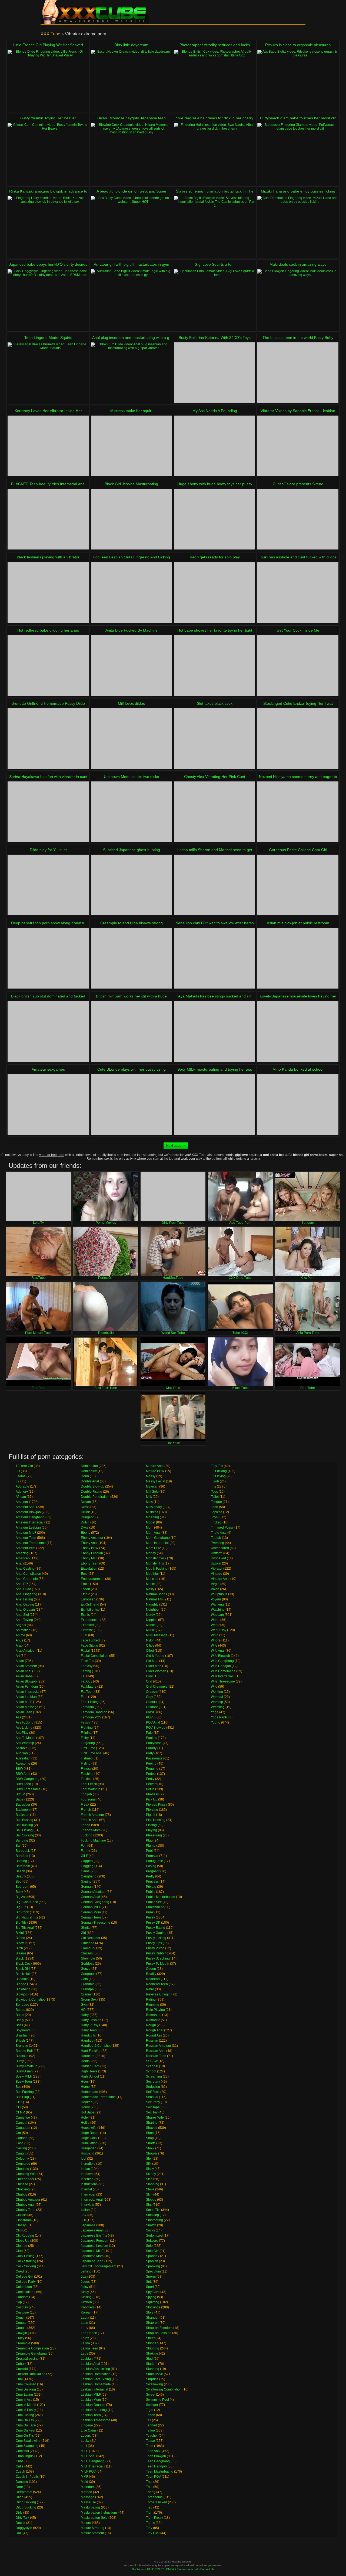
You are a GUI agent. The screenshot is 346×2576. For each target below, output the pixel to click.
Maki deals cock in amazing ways (298, 264)
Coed (20, 2271)
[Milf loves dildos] (131, 739)
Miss (149, 1502)
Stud (149, 2359)
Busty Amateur (26, 2066)
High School (90, 2076)
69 (18, 1481)
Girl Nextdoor (91, 1938)
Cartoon (22, 2138)
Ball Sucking (25, 1835)
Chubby (21, 2194)
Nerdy (150, 1615)
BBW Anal (23, 1774)
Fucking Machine (93, 1840)
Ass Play (22, 1733)
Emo (84, 1574)
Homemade (89, 2092)
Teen (150, 2446)
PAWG (151, 1712)
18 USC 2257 (155, 2569)
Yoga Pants (219, 1717)
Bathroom (23, 1866)
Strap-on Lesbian (159, 2333)
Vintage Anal (220, 1579)
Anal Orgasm (25, 1610)
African (21, 1497)
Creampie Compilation (32, 2348)
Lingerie (87, 2425)
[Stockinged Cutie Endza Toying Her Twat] (298, 739)
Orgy (149, 1697)
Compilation (25, 2292)
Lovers (86, 2436)
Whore (216, 1640)
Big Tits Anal (25, 1928)
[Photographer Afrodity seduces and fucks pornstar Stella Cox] (215, 80)
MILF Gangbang (93, 2461)
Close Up (23, 2241)
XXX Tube (50, 34)
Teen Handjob (156, 2466)
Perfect (151, 1774)
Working (217, 1692)
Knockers (88, 2307)
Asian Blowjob (26, 1681)
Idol (84, 2159)
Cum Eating (24, 2395)
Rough (151, 2025)
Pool (149, 1851)
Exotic (85, 1615)
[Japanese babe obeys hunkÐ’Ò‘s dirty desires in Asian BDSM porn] (48, 300)
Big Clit (21, 1907)
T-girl (150, 2410)
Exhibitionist (90, 1610)
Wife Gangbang (222, 1661)
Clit (18, 2230)
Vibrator (217, 1569)
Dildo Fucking (26, 2502)
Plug (149, 1840)
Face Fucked (90, 1640)
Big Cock (22, 1912)
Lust (84, 2446)
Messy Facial (156, 1481)
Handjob (87, 2041)
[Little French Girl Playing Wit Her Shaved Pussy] (48, 80)
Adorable (22, 1486)
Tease (150, 2441)
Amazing (22, 1553)
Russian (152, 2041)
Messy (151, 1476)
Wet (214, 1625)
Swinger (152, 2405)
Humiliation (89, 2143)
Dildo (20, 2497)
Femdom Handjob (94, 1712)
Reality (151, 1974)
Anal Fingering (26, 1594)
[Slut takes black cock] (215, 739)
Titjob (215, 1481)
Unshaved (218, 1558)
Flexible (87, 1779)
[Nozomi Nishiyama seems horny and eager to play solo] (298, 812)
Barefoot (22, 1856)
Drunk (85, 1512)
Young (216, 1722)
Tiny (149, 2528)
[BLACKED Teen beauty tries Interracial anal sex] (48, 519)
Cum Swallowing (28, 2441)
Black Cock (24, 1964)
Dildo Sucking (26, 2507)
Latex (85, 2338)
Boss (19, 2025)
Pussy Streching (158, 1958)
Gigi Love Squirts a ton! (215, 264)
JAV (84, 2215)
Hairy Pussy (90, 2025)
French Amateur (92, 1815)
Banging (22, 1840)
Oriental (152, 1702)
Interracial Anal (92, 2200)
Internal (86, 2189)
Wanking (217, 1604)
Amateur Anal (26, 1507)
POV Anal (153, 1722)
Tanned (152, 2425)
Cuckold (22, 2369)
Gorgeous (88, 1974)
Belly (19, 1892)
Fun (84, 1846)
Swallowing (154, 2384)
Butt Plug (22, 2097)
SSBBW (152, 2061)
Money (151, 1553)
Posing (151, 1866)
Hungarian (89, 2148)
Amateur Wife (26, 1548)
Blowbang (23, 1989)
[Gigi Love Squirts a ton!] (215, 300)
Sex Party (153, 2102)
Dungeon (88, 1517)
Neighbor (153, 1610)
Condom (22, 2297)
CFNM (20, 2112)
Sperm (151, 2277)
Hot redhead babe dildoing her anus (48, 630)
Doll (19, 2533)
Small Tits (153, 2210)
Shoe (150, 2133)
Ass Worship (25, 1743)
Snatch (151, 2225)
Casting (21, 2148)
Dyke (85, 1528)
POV (149, 1717)
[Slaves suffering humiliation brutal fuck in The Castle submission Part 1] (215, 226)
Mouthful (152, 1574)
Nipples (152, 1620)
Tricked (216, 1522)
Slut (149, 2205)
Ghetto (86, 1928)
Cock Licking (25, 2256)
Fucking (87, 1835)
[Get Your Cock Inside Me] (298, 665)
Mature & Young (93, 2528)
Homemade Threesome (98, 2097)
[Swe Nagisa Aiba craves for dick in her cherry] (215, 153)
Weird (215, 1620)
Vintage (217, 1574)
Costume (22, 2312)
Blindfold (22, 1979)
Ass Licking (24, 1728)
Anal (19, 1563)
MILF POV (88, 2472)
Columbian (24, 2287)
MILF (84, 2451)
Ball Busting (24, 1820)
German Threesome (96, 1923)
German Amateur (93, 1892)
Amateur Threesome (31, 1543)
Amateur (22, 1502)
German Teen (91, 1917)
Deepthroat (24, 2492)
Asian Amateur (26, 1666)
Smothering (154, 2220)
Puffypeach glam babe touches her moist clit (298, 118)
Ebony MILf (89, 1558)
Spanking (153, 2266)
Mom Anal (153, 1533)
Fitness (86, 1769)
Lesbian (87, 2359)
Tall (149, 2420)
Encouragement (93, 1579)
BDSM (20, 1794)
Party (150, 1753)
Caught (21, 2153)
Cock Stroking (26, 2261)
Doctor (21, 2523)
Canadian (23, 2128)
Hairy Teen (89, 2030)
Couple (21, 2328)
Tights (150, 2523)
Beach (20, 1871)
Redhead (153, 1979)
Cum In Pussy (26, 2410)
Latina (85, 2343)
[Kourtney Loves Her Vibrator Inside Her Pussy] (48, 446)
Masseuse (88, 2502)
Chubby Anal (25, 2205)
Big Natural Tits (27, 1917)
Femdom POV (91, 1717)
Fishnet (86, 1758)
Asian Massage (27, 1707)
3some (21, 1476)
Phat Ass (152, 1794)
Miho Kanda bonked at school (298, 1069)
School (151, 2071)
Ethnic (85, 1594)
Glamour (87, 1948)
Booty (20, 2020)
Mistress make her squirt (131, 411)
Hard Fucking (91, 2051)
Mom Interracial (157, 1543)
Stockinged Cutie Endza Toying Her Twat (298, 703)
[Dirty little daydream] (131, 80)
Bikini (20, 1933)
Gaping (86, 1882)
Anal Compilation (28, 1574)
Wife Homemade (223, 1671)
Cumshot (22, 2451)
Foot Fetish (89, 1784)
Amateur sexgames (48, 1069)
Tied (149, 2507)
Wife (214, 1646)
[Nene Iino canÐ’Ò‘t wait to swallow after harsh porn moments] (215, 958)
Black (20, 1958)
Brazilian (22, 2035)
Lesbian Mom (91, 2400)
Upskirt (216, 1563)
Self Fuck (153, 2092)
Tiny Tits (217, 1466)
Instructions (89, 2184)
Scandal (152, 2066)
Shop (150, 2138)
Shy (149, 2159)
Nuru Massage (157, 1635)
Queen (151, 1969)
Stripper (152, 2343)
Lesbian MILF (91, 2395)
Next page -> (176, 1146)
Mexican (152, 1486)
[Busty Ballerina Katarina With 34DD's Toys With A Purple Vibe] (215, 373)
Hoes (85, 2082)
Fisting (86, 1764)
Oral (149, 1681)
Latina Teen (89, 2348)
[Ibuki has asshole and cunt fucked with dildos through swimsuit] (298, 592)
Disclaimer (138, 2569)
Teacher (152, 2436)
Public (151, 1892)
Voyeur (216, 1599)
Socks (150, 2230)
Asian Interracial (28, 1692)
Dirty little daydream (131, 45)
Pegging (152, 1769)
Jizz (84, 2277)
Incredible (88, 2164)
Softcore (152, 2241)
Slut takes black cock (215, 703)
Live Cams (89, 2430)
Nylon (150, 1640)
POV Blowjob (156, 1728)
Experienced (90, 1620)
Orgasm (152, 1692)
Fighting (87, 1728)
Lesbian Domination (96, 2374)
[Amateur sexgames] (48, 1105)
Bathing (21, 1861)
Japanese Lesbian (94, 2246)
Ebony (86, 1533)
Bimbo (20, 1938)
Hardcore (88, 2056)
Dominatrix (89, 1471)
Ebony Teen (90, 1563)
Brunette (22, 2046)
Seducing (153, 2087)
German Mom (91, 1912)
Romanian (154, 2015)
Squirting (153, 2302)
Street (150, 2338)
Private (151, 1887)
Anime (20, 1635)
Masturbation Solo (94, 2518)
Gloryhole (88, 1958)
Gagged (87, 1861)
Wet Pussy (219, 1630)
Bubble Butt (24, 2051)
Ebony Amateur (92, 1538)
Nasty (150, 1589)
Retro (150, 1989)
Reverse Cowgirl (158, 1994)
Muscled (152, 1579)
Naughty (152, 1604)
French (86, 1810)
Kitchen (86, 2302)
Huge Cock (89, 2138)
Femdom (87, 1707)
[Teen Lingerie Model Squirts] (48, 373)
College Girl (24, 2277)
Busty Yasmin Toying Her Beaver (48, 118)
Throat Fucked (157, 2502)
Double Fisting (92, 1492)
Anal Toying (24, 1620)
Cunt (19, 2461)
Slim (149, 2194)
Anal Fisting (24, 1599)
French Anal (90, 1820)
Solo (149, 2246)
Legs (84, 2354)
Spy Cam (153, 2292)
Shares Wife (155, 2118)
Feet (84, 1697)
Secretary (153, 2082)
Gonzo (86, 1969)
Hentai (86, 2061)
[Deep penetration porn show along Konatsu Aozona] (48, 958)
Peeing (151, 1764)
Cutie (20, 2466)
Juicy (85, 2287)
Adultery (22, 1492)
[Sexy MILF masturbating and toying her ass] (215, 1105)
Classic (21, 2215)
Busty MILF (24, 2076)
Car (18, 2133)
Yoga (215, 1712)
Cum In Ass (24, 2400)
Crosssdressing (27, 2359)
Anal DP (22, 1584)
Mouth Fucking (157, 1569)
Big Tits (21, 1923)
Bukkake (22, 2056)
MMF (84, 2477)
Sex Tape (153, 2107)
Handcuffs (88, 2035)
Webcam (217, 1615)
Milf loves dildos (131, 703)
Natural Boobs (157, 1594)
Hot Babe (88, 2112)
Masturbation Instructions (99, 2513)
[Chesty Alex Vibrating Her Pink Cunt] (215, 812)
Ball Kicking (24, 1825)
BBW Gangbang (28, 1779)
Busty (20, 2061)
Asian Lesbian (26, 1697)
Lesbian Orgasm (93, 2405)
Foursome (88, 1799)
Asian (20, 1661)
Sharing (152, 2123)
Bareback (23, 1851)
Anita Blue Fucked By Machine (132, 630)
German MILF (91, 1907)
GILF (84, 1856)
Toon (214, 1507)
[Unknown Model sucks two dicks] (131, 812)
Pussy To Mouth (158, 1964)
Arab (19, 1646)
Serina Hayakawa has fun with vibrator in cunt (48, 777)
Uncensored (220, 1548)
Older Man (154, 1666)
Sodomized (154, 2236)
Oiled (150, 1651)
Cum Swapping (27, 2446)
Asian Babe (24, 1676)
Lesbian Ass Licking (95, 2369)
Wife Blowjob (220, 1656)
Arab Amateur (26, 1651)
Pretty (150, 1876)
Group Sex (89, 2000)
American (23, 1558)
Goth (84, 1979)
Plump (151, 1846)
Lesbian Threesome (96, 2420)
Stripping (153, 2348)
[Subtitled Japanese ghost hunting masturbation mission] (131, 885)
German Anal (90, 1897)
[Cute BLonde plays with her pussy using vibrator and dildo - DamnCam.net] (131, 1105)
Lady (84, 2328)
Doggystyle (24, 2528)
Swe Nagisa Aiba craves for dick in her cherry (215, 118)
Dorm (85, 1476)
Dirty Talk (22, 2518)
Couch (21, 2318)
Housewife (89, 2128)
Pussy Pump (155, 1948)
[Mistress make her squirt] (131, 446)
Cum (19, 2379)
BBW (19, 1769)
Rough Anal (155, 2030)
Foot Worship (91, 1789)
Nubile (151, 1625)
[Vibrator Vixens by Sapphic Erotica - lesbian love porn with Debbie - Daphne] (298, 446)
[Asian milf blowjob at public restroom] (298, 958)
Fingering (88, 1743)
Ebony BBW (90, 1548)
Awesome (23, 1764)
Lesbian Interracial (94, 2389)
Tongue (216, 1502)
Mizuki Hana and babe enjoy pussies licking (298, 191)
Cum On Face (26, 2425)
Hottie (85, 2123)
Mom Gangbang (158, 1538)
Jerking (86, 2271)
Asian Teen (24, 1712)
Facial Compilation (95, 1656)
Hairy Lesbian (91, 2020)
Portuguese (154, 1861)
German (87, 1887)
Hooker (86, 2102)
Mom (150, 1528)
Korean (86, 2312)
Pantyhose (154, 1743)
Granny (86, 1994)
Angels (21, 1625)
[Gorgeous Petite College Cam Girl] (298, 885)
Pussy (150, 1917)
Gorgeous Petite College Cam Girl (298, 850)
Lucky (85, 2441)
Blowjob (22, 1994)
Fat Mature (89, 1687)
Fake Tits (87, 1661)
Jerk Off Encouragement (99, 2266)
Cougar (21, 2323)
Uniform (217, 1553)
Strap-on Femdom (159, 2328)
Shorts (151, 2143)
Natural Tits (154, 1599)
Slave (150, 2189)
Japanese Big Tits (94, 2236)
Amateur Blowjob (28, 1512)
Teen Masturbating (160, 2472)
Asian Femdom (27, 1687)
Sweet (151, 2395)
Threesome (154, 2497)
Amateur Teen (26, 1538)
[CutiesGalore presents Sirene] (298, 519)
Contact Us (207, 2569)
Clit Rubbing (25, 2236)
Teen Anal (153, 2451)
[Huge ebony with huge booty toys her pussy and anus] (215, 519)
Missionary (154, 1507)
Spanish (152, 2261)
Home (85, 2087)
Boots (20, 2015)
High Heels (89, 2071)
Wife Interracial (222, 1676)
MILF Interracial (92, 2466)
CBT (19, 2102)
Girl (83, 1933)
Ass (18, 1717)
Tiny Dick (153, 2533)
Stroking (152, 2354)
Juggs (85, 2282)
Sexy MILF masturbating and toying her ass (215, 1069)
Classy (21, 2225)
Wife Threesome (223, 1681)
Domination (89, 1466)
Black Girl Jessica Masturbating (131, 484)
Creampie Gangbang (31, 2354)
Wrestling (218, 1707)
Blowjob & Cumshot (30, 2000)
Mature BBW (155, 1471)
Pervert (151, 1784)
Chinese (22, 2184)
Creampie (23, 2343)
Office (150, 1646)
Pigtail (151, 1815)
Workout (217, 1697)
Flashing (87, 1774)
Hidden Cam (90, 2066)
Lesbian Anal (90, 2364)
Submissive (154, 2374)
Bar (18, 1846)
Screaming (154, 2076)
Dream (86, 1502)
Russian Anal (156, 2051)
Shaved (152, 2128)
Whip (215, 1635)
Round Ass (154, 2035)
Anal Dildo (23, 1589)
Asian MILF (24, 1702)
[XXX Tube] (95, 12)
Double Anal (90, 1481)
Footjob (86, 1794)
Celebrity (22, 2159)
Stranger (152, 2318)
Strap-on (152, 2323)
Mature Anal (155, 1466)
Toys (214, 1517)
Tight (150, 2513)
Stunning (153, 2369)
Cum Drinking (26, 2389)
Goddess (87, 1964)
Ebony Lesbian (92, 1553)
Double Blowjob (93, 1486)
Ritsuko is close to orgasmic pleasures (298, 45)
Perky (150, 1779)
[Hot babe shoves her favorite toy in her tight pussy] (215, 665)
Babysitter (23, 1805)
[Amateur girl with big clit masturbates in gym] (131, 300)
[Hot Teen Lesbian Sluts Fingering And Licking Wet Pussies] (131, 592)
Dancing (22, 2482)
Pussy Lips (154, 1943)
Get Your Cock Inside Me (298, 630)
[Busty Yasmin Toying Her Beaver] (48, 153)
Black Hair (23, 1974)
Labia (85, 2318)
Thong (151, 2492)
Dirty (19, 2513)
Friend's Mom (91, 1830)
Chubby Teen (26, 2210)
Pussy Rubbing (157, 1953)
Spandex (153, 2256)
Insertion (87, 2179)
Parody (151, 1748)
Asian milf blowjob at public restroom (298, 923)
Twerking (217, 1543)
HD (83, 2010)
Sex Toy (152, 2112)
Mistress (152, 1512)
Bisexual (22, 1943)
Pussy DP (153, 1923)
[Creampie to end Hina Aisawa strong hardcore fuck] (131, 958)
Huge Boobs (90, 2133)
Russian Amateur (159, 2046)
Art (18, 1656)
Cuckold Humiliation (31, 2374)
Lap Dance (89, 2333)
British (20, 2041)
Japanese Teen (92, 2261)
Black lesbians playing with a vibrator (48, 557)
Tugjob (216, 1538)
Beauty (21, 1876)
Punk (150, 1912)
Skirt (149, 2179)
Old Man (152, 1661)
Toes (214, 1492)
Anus (19, 1640)
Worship (217, 1702)
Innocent (87, 2174)
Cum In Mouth (26, 2405)
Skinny (151, 2174)
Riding (151, 2000)
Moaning (152, 1517)
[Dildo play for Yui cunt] (48, 885)
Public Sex (154, 1902)
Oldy (149, 1676)
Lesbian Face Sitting (96, 2379)
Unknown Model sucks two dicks (131, 777)
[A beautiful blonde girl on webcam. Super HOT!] (131, 226)
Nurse (150, 1630)
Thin (149, 2487)
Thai (149, 2482)
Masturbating (90, 2507)
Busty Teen (24, 2082)
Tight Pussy (154, 2518)
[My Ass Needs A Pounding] (215, 446)
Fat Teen (87, 1692)
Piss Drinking (156, 1820)
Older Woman (156, 1671)
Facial (85, 1651)
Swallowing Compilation (164, 2389)
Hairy (85, 2015)
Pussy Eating (156, 1928)
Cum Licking (25, 2415)
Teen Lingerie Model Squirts (48, 338)
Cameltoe (23, 2118)
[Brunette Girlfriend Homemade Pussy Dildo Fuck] (48, 739)
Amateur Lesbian (28, 1528)
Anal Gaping (25, 1604)
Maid (84, 2482)
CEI (18, 2107)
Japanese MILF (92, 2251)
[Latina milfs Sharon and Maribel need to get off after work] (215, 885)
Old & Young (155, 1656)
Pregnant (153, 1871)
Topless (217, 1512)
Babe (20, 1799)
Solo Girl (152, 2251)
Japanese (88, 2225)
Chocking (23, 2189)
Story (150, 2312)
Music (150, 1584)
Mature (86, 2523)
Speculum (153, 2271)
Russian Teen (156, 2056)
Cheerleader (25, 2179)
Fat (83, 1676)
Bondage (22, 2005)
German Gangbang (95, 1902)
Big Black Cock (27, 1902)
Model (151, 1522)
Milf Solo (152, 1492)
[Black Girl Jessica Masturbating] (131, 519)
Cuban (21, 2364)
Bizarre (21, 1953)
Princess (152, 1882)
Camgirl (21, 2123)
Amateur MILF (26, 1533)
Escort (85, 1589)
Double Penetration (95, 1497)
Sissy (150, 2169)
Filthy (85, 1738)
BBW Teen (23, 1784)
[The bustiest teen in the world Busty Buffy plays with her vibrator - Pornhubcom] (298, 373)
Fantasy (87, 1666)
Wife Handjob (221, 1666)
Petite (150, 1789)
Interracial (88, 2194)
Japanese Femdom (95, 2241)
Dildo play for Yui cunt (48, 850)
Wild (214, 1687)
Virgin (215, 1584)
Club (19, 2251)
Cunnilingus (25, 2456)
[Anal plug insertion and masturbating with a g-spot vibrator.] (131, 373)
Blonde (21, 1984)
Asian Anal (24, 1671)
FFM (84, 1635)
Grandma (88, 1984)
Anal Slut (22, 1615)
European (88, 1599)
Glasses (87, 1953)
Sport (150, 2287)
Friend (86, 1825)
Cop (19, 2302)
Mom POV (153, 1548)
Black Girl (23, 1969)
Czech (20, 2472)
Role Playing (155, 2010)
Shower (152, 2153)
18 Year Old (24, 1466)
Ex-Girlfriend (90, 1604)
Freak (85, 1805)
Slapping (153, 2184)
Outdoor (152, 1707)
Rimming (153, 2005)
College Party (26, 2282)
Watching (218, 1610)
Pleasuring (154, 1835)
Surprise (152, 2379)
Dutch (85, 1522)
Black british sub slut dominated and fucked (48, 996)
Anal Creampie (27, 1579)
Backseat (22, 1815)
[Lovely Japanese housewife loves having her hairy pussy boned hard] (298, 1031)
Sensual (152, 2097)
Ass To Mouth (26, 1738)
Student (152, 2364)
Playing (152, 1830)
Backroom (23, 1810)
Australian (23, 1758)
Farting (86, 1671)
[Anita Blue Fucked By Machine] (131, 665)
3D (18, 1471)
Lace (84, 2323)
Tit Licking (218, 1476)
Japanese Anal (92, 2230)
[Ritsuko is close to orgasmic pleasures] (298, 80)
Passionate (154, 1758)
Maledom (88, 2487)
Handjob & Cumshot (96, 2046)
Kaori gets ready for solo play (215, 557)
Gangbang (89, 1876)
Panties (152, 1738)
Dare (19, 2487)
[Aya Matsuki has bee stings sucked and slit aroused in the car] (215, 1031)
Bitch (19, 1948)
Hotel (85, 2118)
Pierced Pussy (157, 1805)
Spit (149, 2282)
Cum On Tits (25, 2436)
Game (85, 1871)
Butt (19, 2087)
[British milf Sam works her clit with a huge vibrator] (131, 1031)
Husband (88, 2153)
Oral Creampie (157, 1687)
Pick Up (152, 1799)
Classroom (24, 2220)
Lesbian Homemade (96, 2384)
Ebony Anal (89, 1543)
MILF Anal (88, 2456)
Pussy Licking (156, 1938)
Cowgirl (21, 2333)
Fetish (85, 1722)
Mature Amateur (92, 2533)
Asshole (22, 1748)
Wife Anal (218, 1651)
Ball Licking (24, 1830)
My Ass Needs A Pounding (215, 411)
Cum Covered (26, 2384)
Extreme (87, 1630)
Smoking (152, 2215)
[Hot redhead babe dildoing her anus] (48, 665)
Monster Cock (156, 1558)
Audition (22, 1753)
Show (150, 2148)
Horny (85, 2107)
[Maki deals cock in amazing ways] (298, 300)
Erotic (85, 1584)
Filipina (86, 1733)
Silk (149, 2164)
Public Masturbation (161, 1897)
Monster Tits (155, 1563)
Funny (85, 1851)
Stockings (153, 2307)
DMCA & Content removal (182, 2569)
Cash (20, 2143)
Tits (213, 1486)
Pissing (151, 1825)
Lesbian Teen (91, 2415)
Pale (149, 1733)
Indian (85, 2169)
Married (86, 2492)
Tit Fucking (219, 1471)
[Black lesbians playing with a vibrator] (48, 592)
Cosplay (22, 2307)
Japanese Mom (92, 2256)
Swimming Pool (157, 2400)
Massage (88, 2497)
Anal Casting (25, 1569)
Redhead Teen (157, 1984)
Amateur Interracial (30, 1522)
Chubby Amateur (28, 2200)
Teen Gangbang (158, 2461)
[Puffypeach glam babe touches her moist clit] (298, 153)
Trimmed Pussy (222, 1528)
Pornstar (152, 1856)
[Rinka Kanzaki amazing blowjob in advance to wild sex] (48, 226)
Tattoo (150, 2430)
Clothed (21, 2246)
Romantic (153, 2020)
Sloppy (151, 2200)
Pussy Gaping (156, 1933)
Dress (85, 1507)
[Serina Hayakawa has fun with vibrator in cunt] (48, 812)
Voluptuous (219, 1594)
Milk (149, 1497)
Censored (23, 2164)
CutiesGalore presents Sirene (298, 484)
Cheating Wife (26, 2174)
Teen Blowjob (156, 2456)
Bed (19, 1882)
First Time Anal (92, 1753)
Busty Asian (24, 2071)
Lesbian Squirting (94, 2410)
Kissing (86, 2297)
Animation (23, 1630)
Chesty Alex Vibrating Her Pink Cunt (215, 777)
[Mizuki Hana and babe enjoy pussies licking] (298, 226)
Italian (85, 2210)
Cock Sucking (26, 2266)
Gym (84, 2005)
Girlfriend (88, 1943)
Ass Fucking (25, 1722)
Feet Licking (90, 1702)
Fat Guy (86, 1681)
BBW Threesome (28, 1789)
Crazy (20, 2338)
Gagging (87, 1866)
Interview (87, 2205)
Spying (151, 2297)
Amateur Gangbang (30, 1517)
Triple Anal (219, 1533)
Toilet (215, 1497)
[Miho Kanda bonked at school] (298, 1105)
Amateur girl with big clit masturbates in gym (132, 264)
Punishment (155, 1907)
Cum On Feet (25, 2430)
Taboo (151, 2415)
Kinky (85, 2292)
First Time (88, 1748)
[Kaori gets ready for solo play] (215, 592)
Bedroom (22, 1887)
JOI (83, 2220)
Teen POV (153, 2477)
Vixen (215, 1589)
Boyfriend (23, 2030)
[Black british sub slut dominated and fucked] (48, 1031)
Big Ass (21, 1897)
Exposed (87, 1625)
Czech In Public (27, 2477)
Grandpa (87, 1989)
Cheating (22, 2169)
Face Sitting (89, 1646)
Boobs (20, 2010)
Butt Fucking (25, 2092)
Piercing (152, 1810)
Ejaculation (89, 1569)
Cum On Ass (25, 2420)
